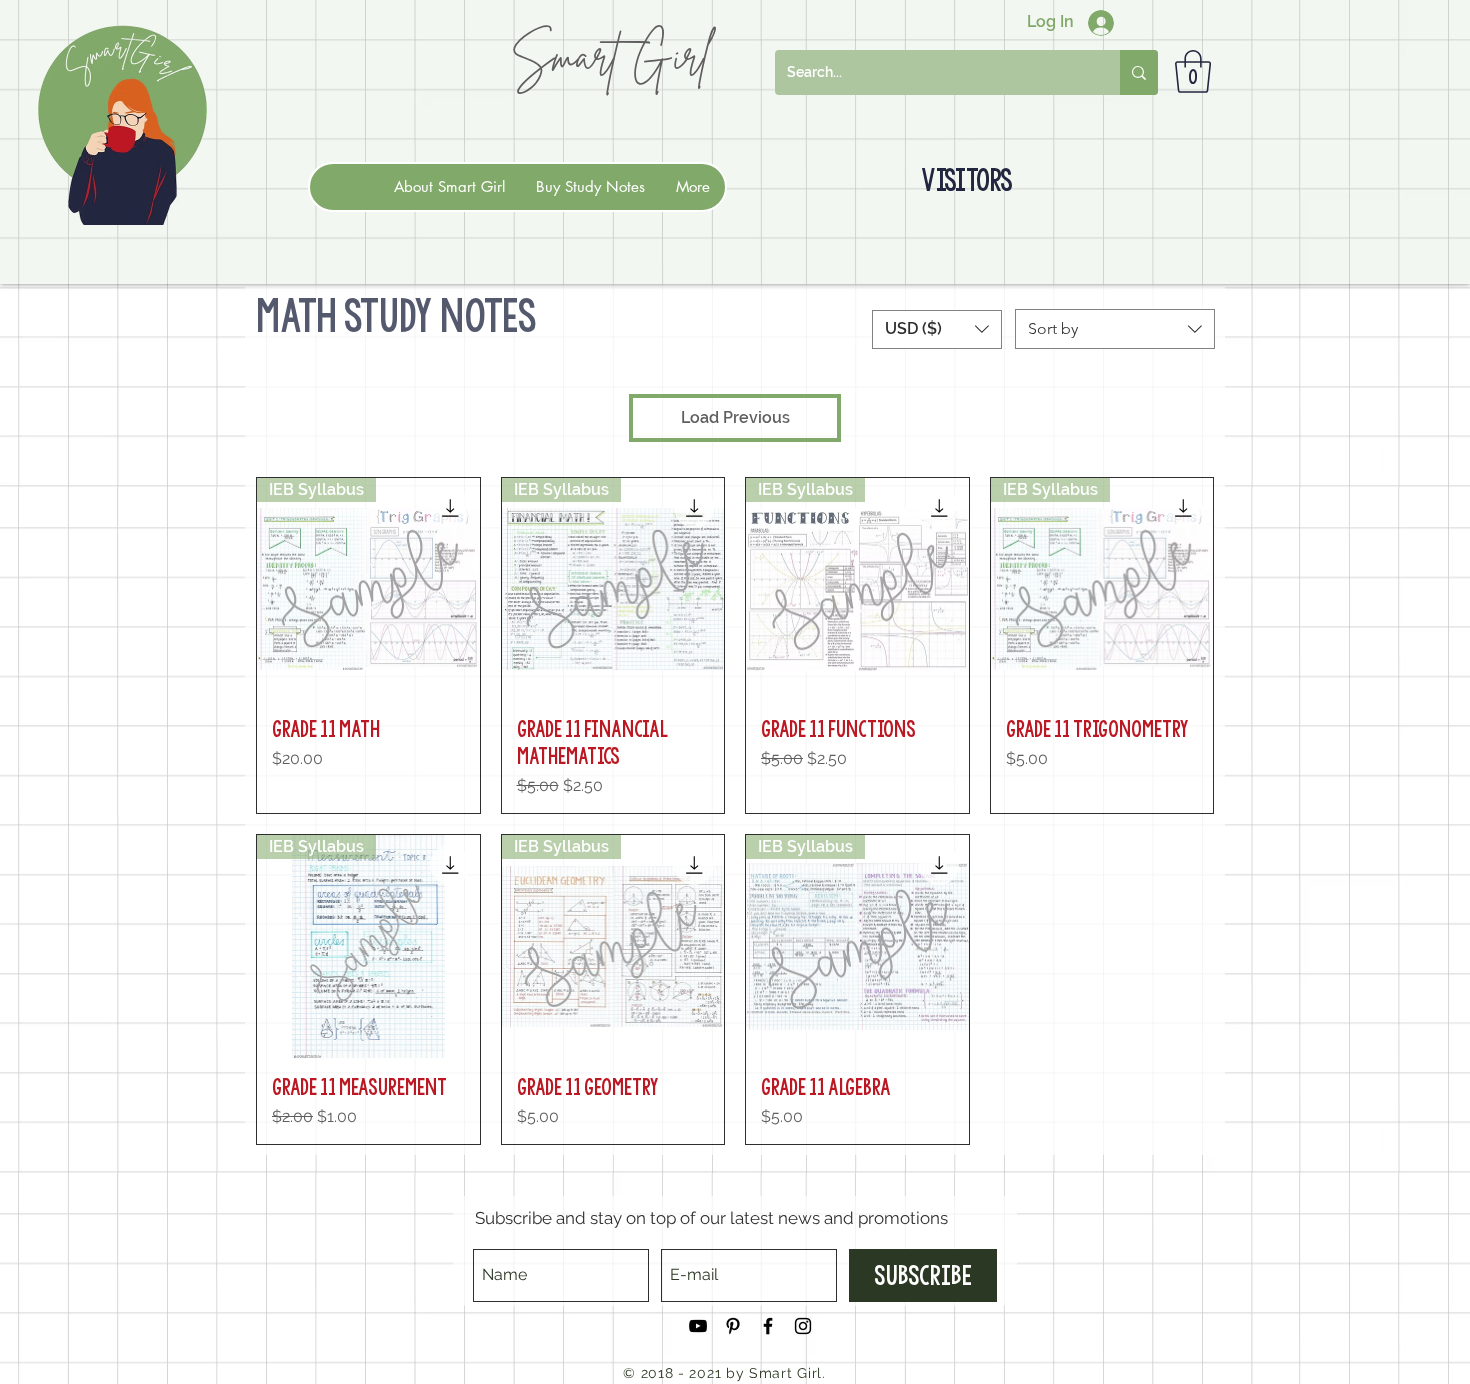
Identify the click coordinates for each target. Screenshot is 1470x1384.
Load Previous (735, 417)
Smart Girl (610, 55)
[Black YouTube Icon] (698, 1326)
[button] (1193, 71)
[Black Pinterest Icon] (733, 1326)
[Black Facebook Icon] (768, 1326)
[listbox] (937, 329)
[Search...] (1139, 72)
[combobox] (1115, 329)
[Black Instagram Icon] (803, 1326)
